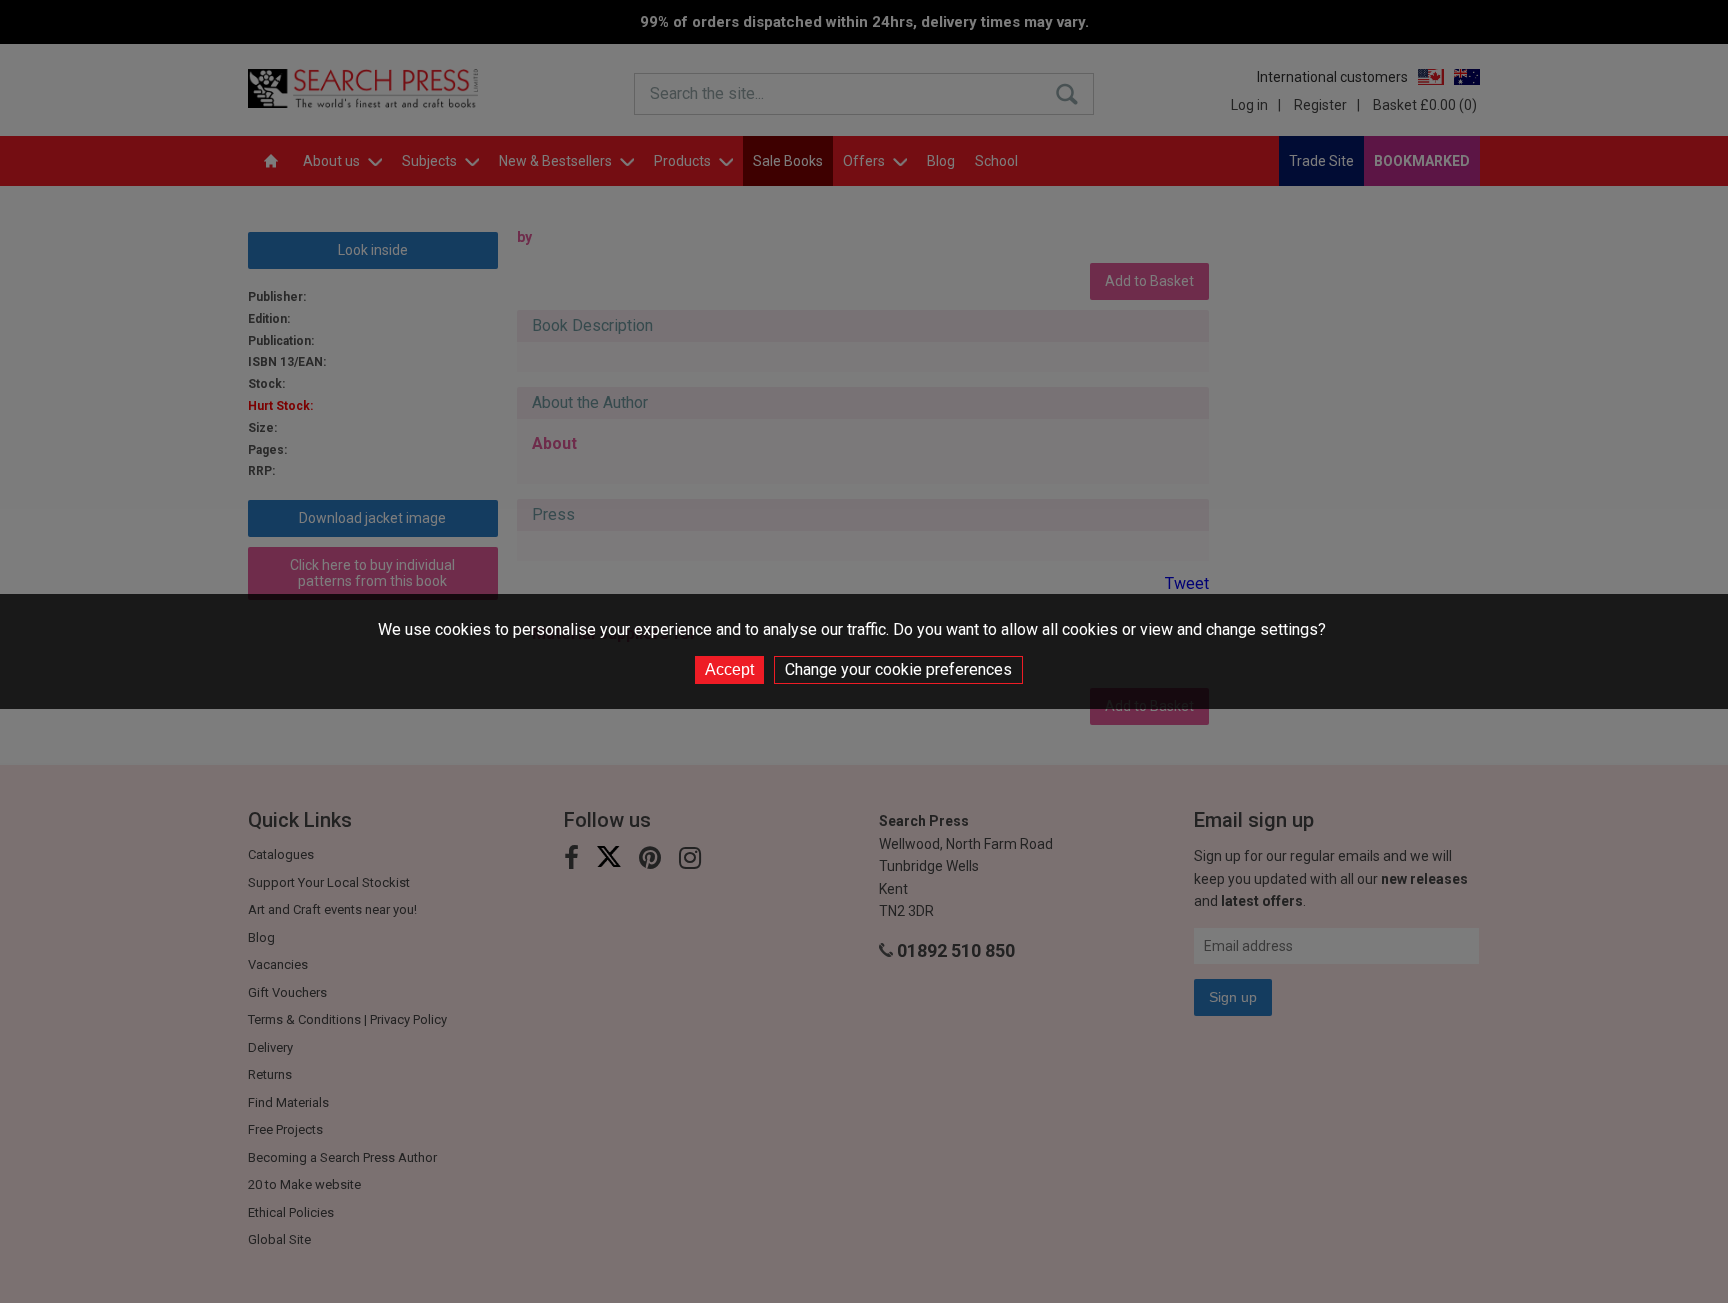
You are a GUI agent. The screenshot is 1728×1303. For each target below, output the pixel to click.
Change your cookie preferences (898, 669)
